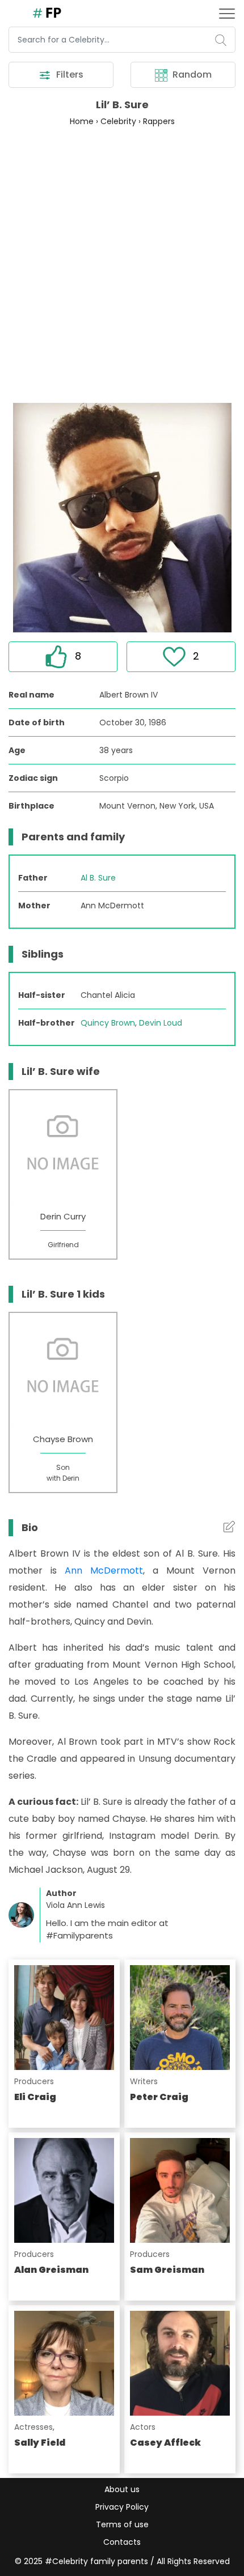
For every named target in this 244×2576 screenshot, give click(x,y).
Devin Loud (161, 1023)
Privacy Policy (122, 2507)
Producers (34, 2081)
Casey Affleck (165, 2443)
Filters (69, 75)
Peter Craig (159, 2097)
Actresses (33, 2427)
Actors (143, 2427)
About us (122, 2489)
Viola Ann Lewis (75, 1905)
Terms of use (122, 2524)
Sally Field (40, 2443)
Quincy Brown (108, 1023)
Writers (144, 2081)
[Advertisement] (122, 264)
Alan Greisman (51, 2270)
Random (191, 75)
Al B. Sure (98, 878)
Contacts (122, 2542)
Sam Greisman (167, 2270)
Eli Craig (35, 2097)
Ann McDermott (104, 1570)
